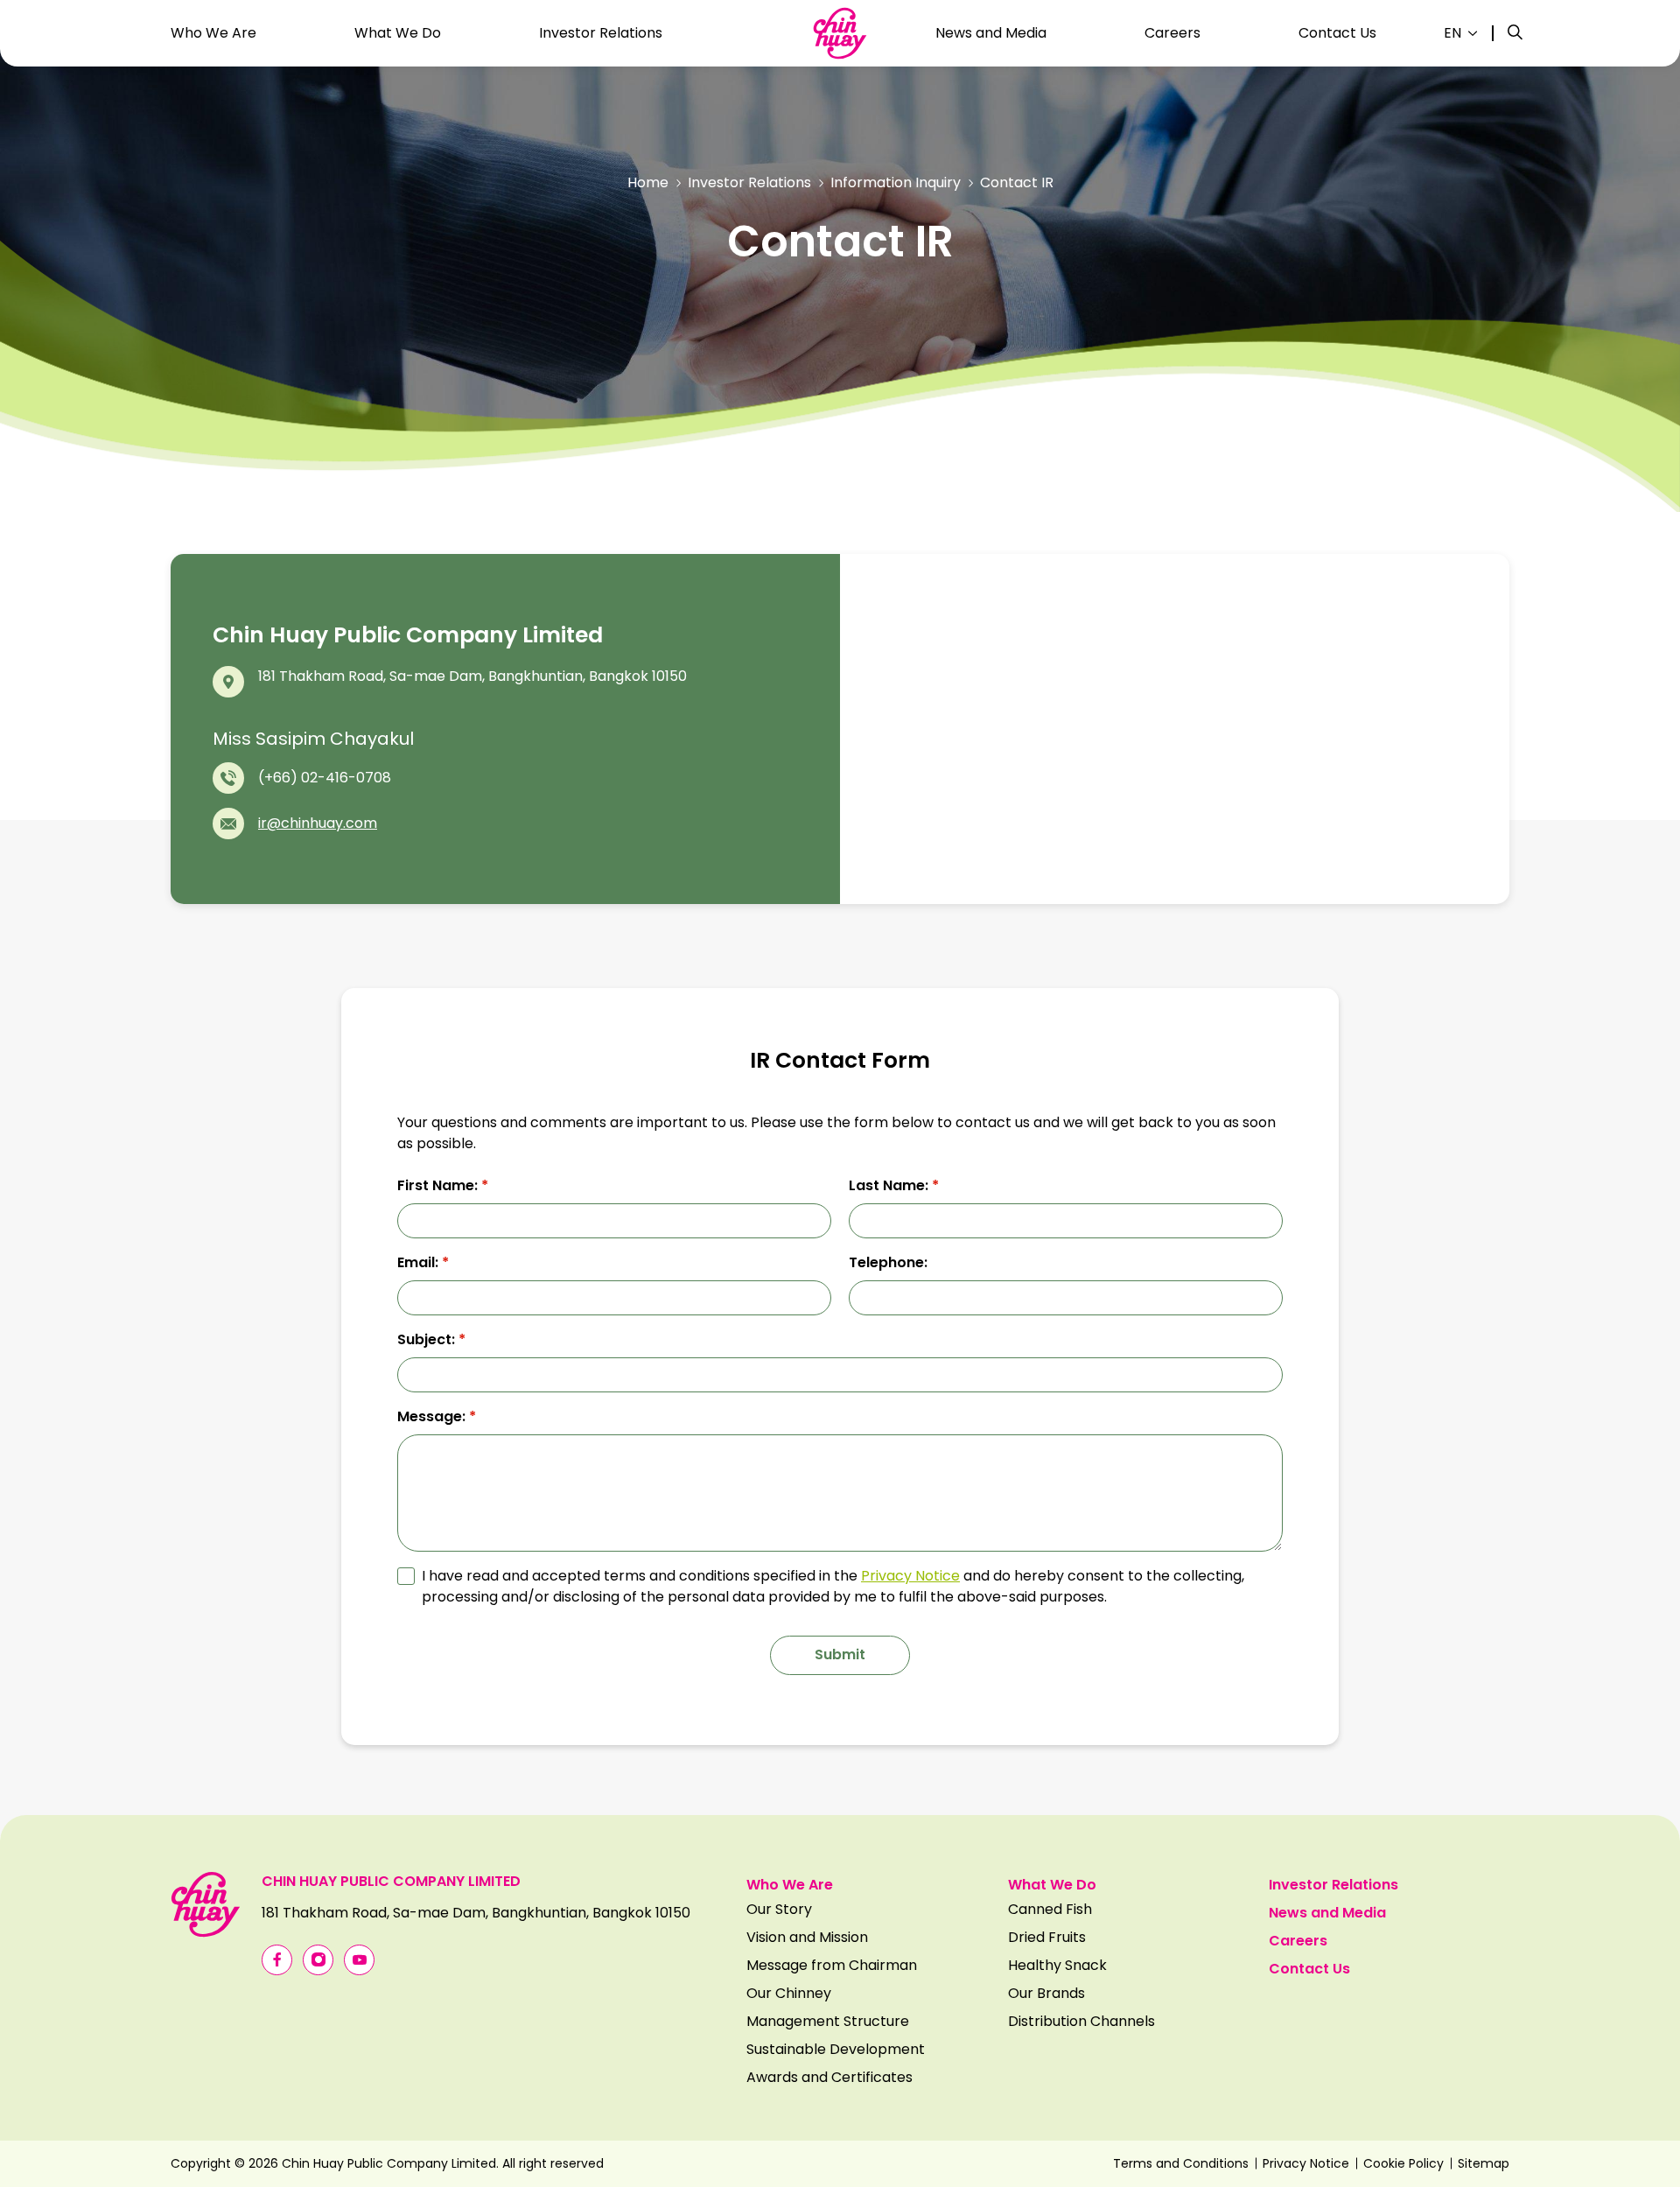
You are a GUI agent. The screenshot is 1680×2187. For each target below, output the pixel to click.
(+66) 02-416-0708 (325, 778)
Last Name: (894, 1185)
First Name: (443, 1185)
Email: (423, 1262)
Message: (437, 1416)
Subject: (431, 1339)
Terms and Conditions (1181, 2163)
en (1452, 33)
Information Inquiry (896, 182)
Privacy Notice (910, 1576)
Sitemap (1484, 2163)
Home (648, 182)
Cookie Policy (1403, 2163)
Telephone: (888, 1262)
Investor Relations (749, 182)
